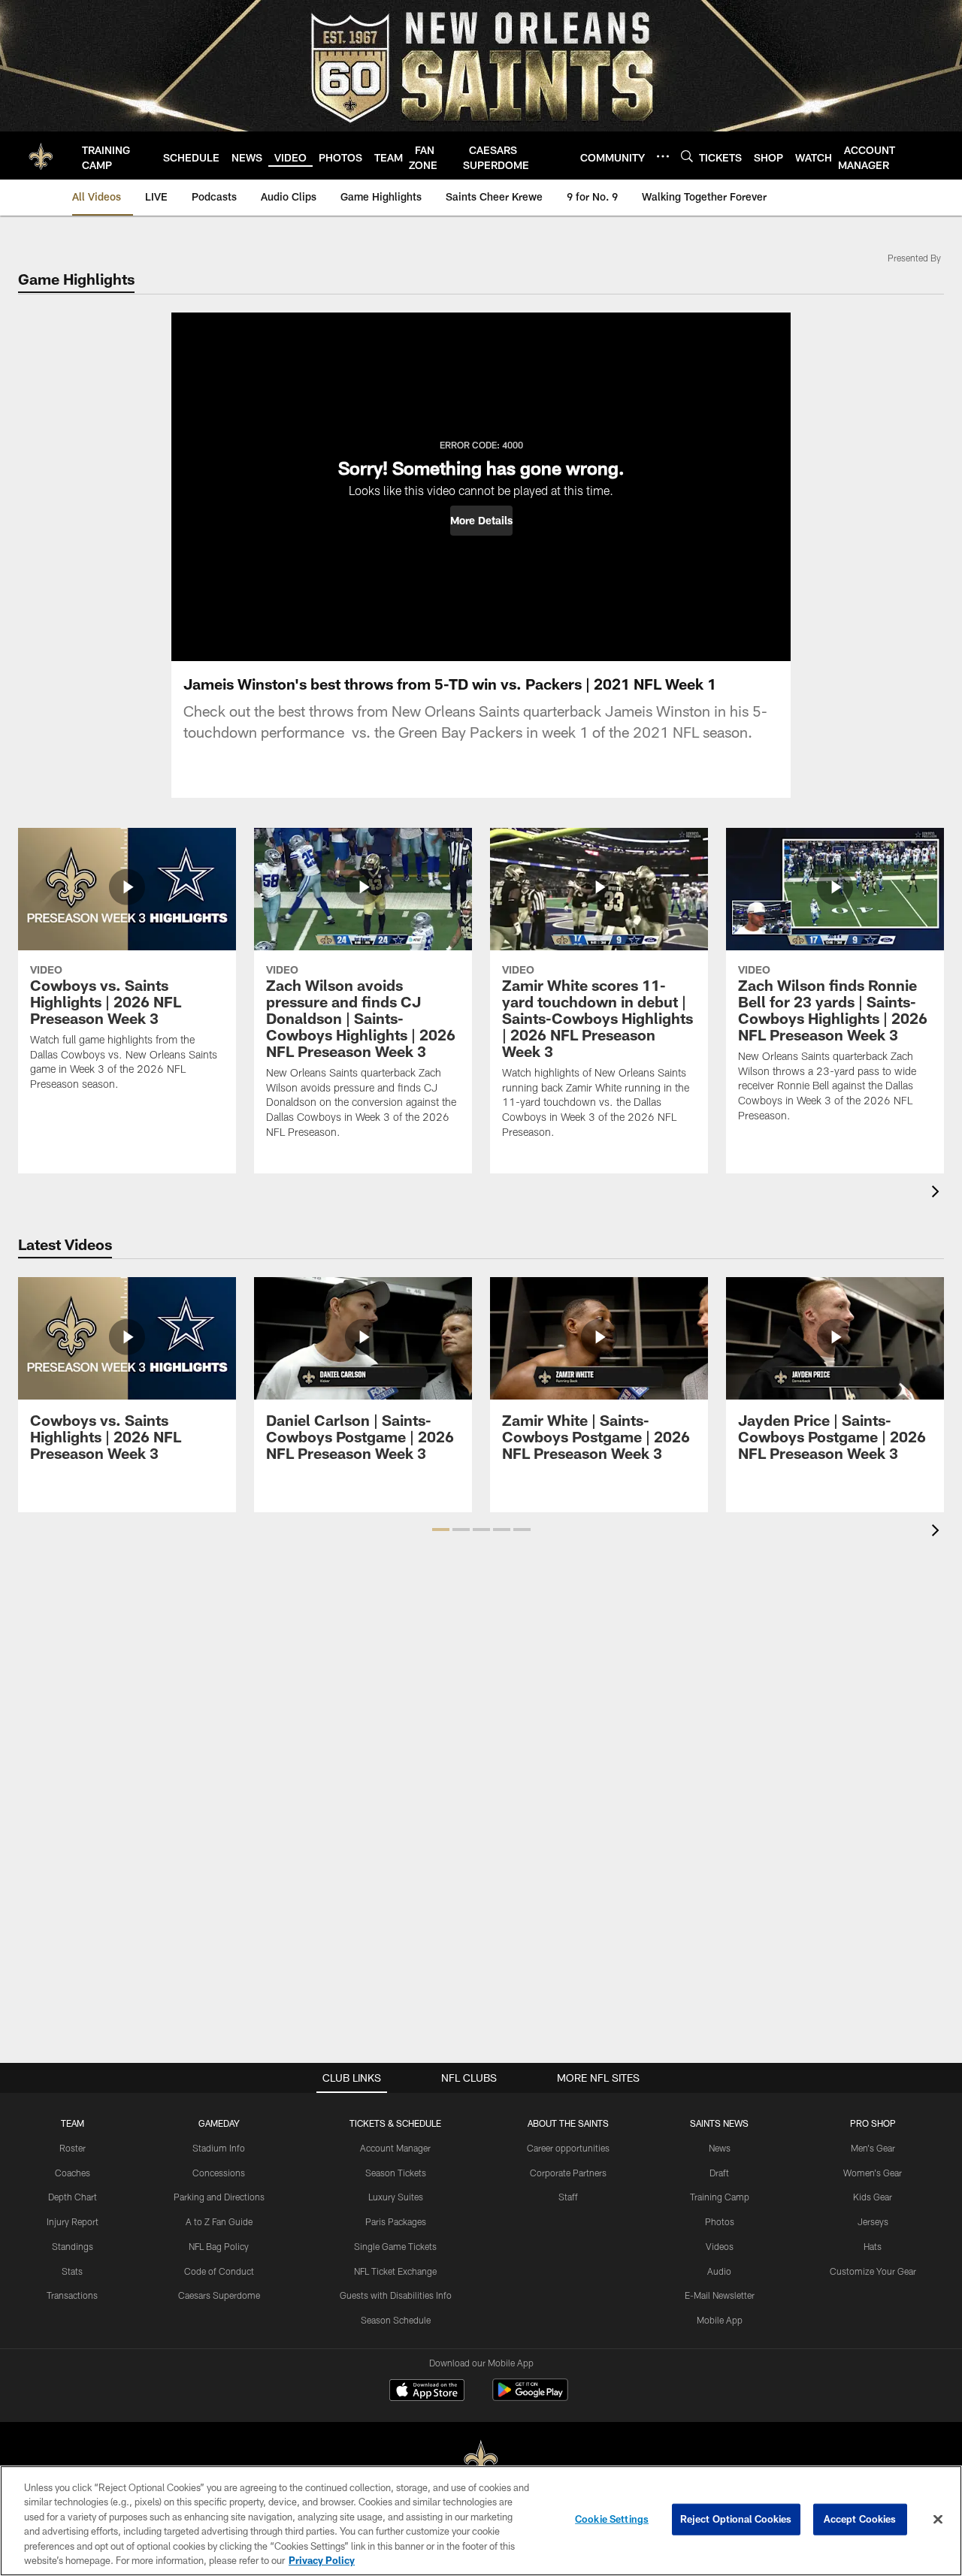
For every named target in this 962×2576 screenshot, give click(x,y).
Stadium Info (219, 2148)
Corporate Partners (568, 2173)
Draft (719, 2173)
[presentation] (938, 1193)
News (720, 2148)
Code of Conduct (219, 2271)
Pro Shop (873, 2123)
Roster (73, 2148)
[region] (481, 2521)
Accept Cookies (860, 2519)
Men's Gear (873, 2148)
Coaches (73, 2173)
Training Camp (720, 2197)
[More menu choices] (663, 156)
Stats (72, 2271)
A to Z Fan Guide (219, 2221)
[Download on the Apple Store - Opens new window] (427, 2392)
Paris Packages (396, 2221)
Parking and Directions (219, 2197)
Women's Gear (873, 2173)
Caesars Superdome (219, 2295)
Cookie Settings (612, 2519)
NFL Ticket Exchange (395, 2271)
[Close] (938, 2520)
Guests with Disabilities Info (396, 2295)
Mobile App (720, 2320)
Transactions (72, 2295)
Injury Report (73, 2221)
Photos (720, 2221)
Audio (719, 2271)
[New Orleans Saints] (481, 2460)
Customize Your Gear (873, 2271)
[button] (481, 521)
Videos (720, 2246)
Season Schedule (396, 2320)
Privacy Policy (322, 2560)
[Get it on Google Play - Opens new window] (530, 2398)
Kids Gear (873, 2197)
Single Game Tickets (395, 2246)
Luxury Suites (396, 2197)
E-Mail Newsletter (720, 2295)
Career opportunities (568, 2148)
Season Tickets (396, 2173)
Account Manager (395, 2148)
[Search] (687, 156)
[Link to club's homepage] (41, 156)
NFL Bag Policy (219, 2246)
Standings (73, 2246)
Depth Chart (73, 2197)
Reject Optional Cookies (736, 2519)
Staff (568, 2197)
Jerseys (873, 2221)
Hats (873, 2246)
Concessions (219, 2173)
